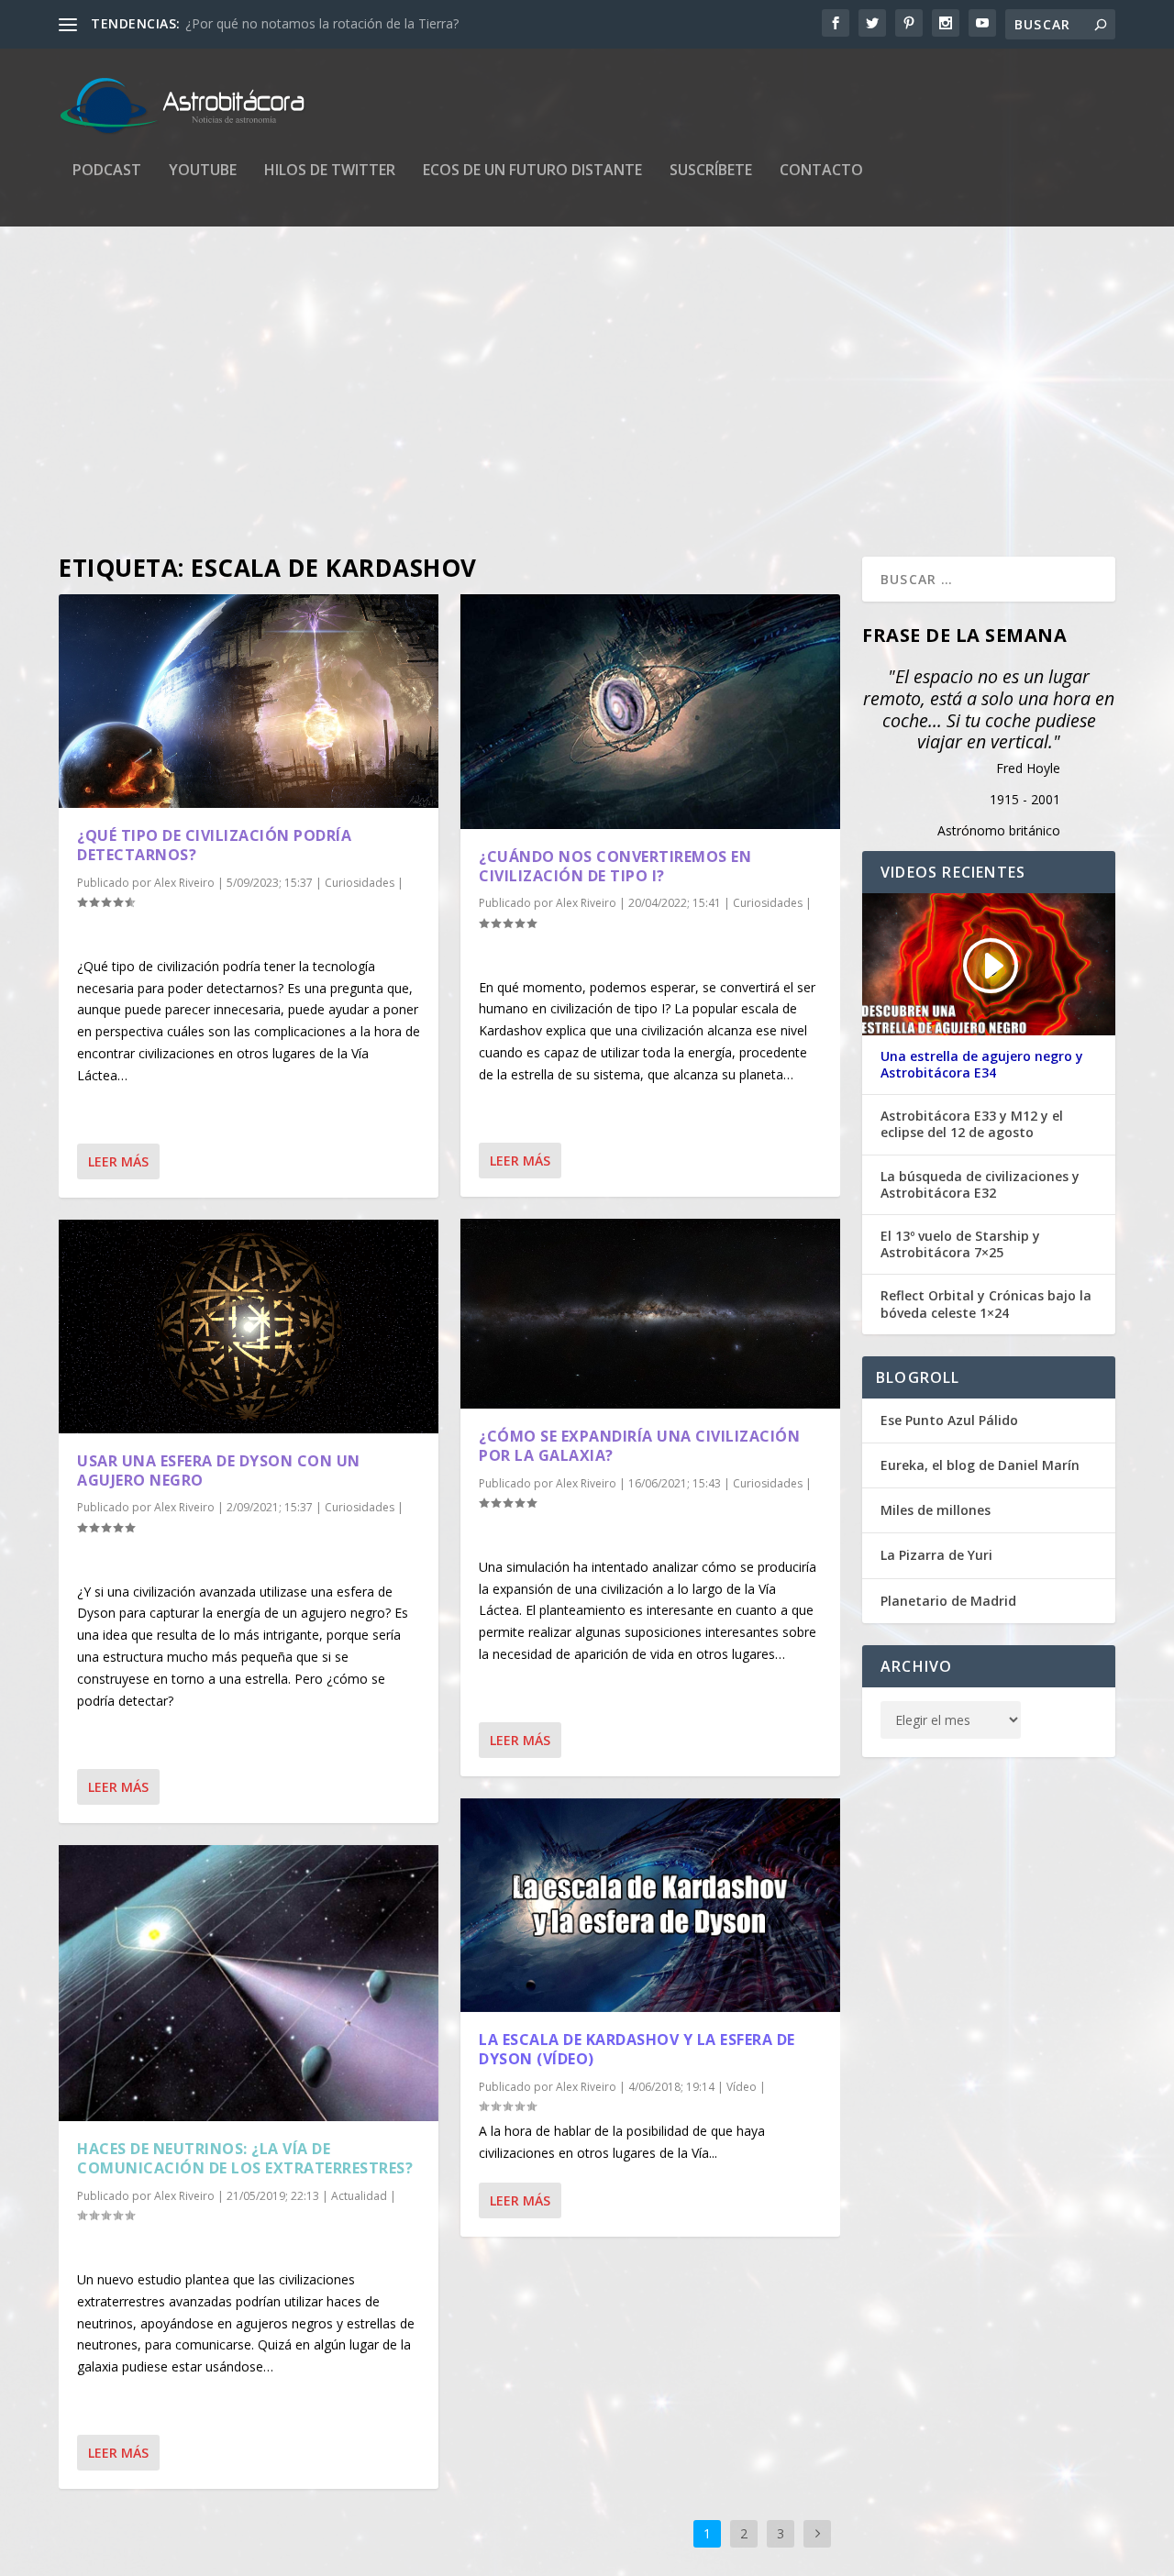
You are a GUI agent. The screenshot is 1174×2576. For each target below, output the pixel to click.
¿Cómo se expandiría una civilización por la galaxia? (639, 1446)
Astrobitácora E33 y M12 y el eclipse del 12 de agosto (972, 1124)
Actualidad (359, 2196)
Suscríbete (711, 171)
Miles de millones (936, 1510)
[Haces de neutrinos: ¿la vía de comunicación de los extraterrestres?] (249, 1983)
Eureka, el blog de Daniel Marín (980, 1465)
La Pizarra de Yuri (936, 1555)
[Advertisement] (587, 392)
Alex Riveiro (184, 883)
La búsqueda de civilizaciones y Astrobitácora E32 (980, 1185)
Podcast (107, 171)
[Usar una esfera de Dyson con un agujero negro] (249, 1327)
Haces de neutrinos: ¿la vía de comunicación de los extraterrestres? (245, 2158)
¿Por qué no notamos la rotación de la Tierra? (322, 23)
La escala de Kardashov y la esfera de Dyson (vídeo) (637, 2049)
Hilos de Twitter (330, 171)
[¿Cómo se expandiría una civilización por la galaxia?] (650, 1314)
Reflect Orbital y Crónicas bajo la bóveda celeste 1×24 (986, 1304)
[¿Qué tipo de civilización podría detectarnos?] (249, 701)
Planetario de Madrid (948, 1601)
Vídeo (742, 2087)
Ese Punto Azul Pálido (949, 1420)
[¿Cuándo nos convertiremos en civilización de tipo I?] (650, 712)
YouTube (203, 171)
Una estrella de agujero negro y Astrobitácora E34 (982, 1065)
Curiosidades (360, 883)
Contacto (821, 171)
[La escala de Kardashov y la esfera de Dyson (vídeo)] (650, 1905)
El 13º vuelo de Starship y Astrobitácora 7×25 (960, 1244)
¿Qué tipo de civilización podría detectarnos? (214, 845)
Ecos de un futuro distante (532, 171)
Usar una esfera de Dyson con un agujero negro (219, 1470)
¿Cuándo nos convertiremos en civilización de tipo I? (615, 866)
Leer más (118, 1161)
